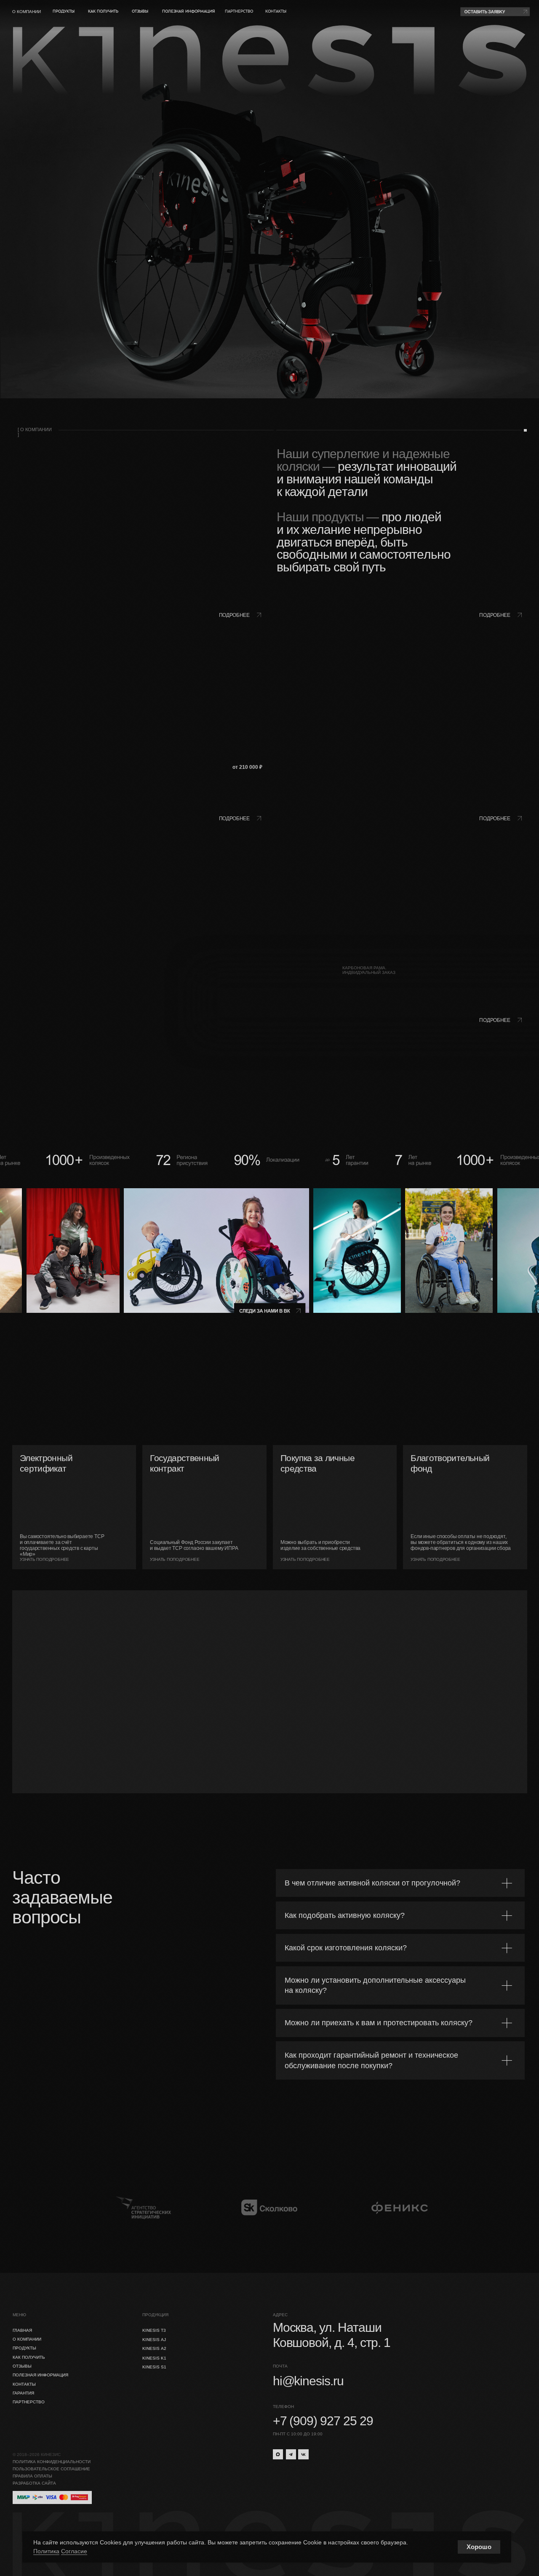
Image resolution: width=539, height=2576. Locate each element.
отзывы (140, 11)
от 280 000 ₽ (247, 969)
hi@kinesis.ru (308, 2381)
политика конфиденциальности (52, 2462)
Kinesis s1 (154, 2367)
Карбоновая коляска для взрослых (300, 988)
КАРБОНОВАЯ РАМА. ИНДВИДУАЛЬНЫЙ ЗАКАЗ (369, 970)
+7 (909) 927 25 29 (323, 2421)
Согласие (74, 2551)
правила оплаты (32, 2476)
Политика (46, 2551)
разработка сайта (34, 2483)
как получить (103, 11)
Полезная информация (40, 2375)
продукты (64, 11)
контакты (276, 11)
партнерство (239, 11)
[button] (495, 12)
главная (22, 2330)
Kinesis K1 (154, 2358)
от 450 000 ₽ (508, 969)
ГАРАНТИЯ (23, 2393)
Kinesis (304, 970)
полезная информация (189, 11)
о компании (27, 12)
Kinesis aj (154, 2340)
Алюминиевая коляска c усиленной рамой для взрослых (59, 988)
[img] (400, 701)
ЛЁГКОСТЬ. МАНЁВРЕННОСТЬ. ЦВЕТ (111, 970)
